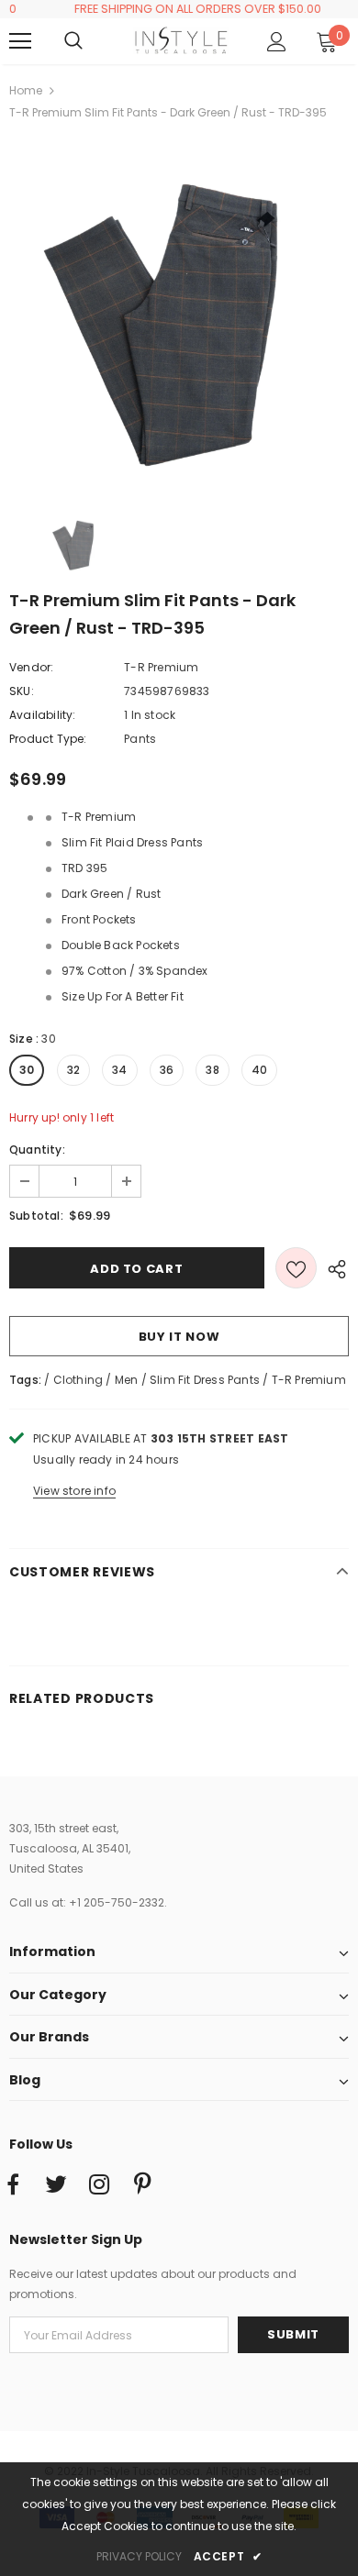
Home (26, 90)
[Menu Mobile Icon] (20, 41)
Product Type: (48, 739)
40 (259, 1070)
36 (167, 1070)
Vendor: (31, 667)
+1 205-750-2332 (117, 1902)
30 (27, 1070)
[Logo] (181, 40)
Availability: (43, 715)
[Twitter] (56, 2185)
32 (73, 1070)
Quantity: (37, 1150)
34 (119, 1070)
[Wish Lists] (296, 1268)
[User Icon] (277, 42)
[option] (179, 316)
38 (212, 1070)
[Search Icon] (92, 41)
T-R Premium (161, 667)
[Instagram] (99, 2185)
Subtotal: (36, 1216)
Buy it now (179, 1337)
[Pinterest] (142, 2185)
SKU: (22, 691)
